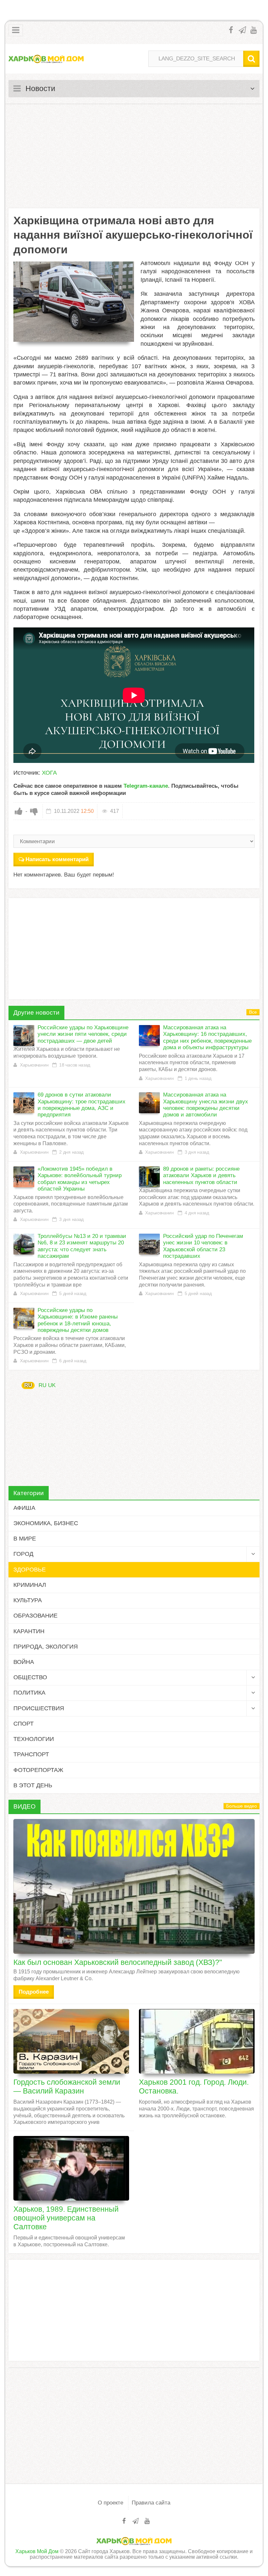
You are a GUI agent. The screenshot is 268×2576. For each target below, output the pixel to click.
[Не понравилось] (34, 811)
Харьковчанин (34, 1065)
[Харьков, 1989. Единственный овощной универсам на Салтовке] (71, 2168)
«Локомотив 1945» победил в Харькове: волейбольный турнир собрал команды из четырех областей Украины (80, 1179)
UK (52, 1385)
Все (253, 1012)
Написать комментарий (57, 859)
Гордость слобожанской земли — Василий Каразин (67, 2086)
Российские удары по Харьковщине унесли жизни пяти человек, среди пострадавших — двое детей (83, 1034)
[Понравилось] (19, 811)
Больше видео (242, 1806)
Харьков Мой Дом (37, 2551)
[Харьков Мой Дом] (46, 59)
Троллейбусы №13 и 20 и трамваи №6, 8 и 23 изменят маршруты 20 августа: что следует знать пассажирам (82, 1246)
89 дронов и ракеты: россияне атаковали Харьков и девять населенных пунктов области (201, 1176)
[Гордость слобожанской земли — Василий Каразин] (71, 2041)
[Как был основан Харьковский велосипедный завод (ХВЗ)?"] (134, 1886)
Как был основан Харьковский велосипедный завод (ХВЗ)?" (118, 1962)
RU (28, 1385)
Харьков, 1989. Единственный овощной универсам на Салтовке (66, 2218)
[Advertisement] (134, 156)
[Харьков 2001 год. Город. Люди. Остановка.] (197, 2041)
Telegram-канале (146, 786)
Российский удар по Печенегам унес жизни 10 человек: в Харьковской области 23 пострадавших (203, 1246)
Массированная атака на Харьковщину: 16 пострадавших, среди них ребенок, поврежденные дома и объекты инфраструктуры (207, 1037)
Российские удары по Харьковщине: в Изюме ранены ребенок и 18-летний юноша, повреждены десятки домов (78, 1320)
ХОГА (49, 773)
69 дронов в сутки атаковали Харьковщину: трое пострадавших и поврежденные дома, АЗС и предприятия (82, 1105)
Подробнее (34, 1992)
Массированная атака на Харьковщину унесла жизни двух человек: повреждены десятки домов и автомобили (206, 1105)
